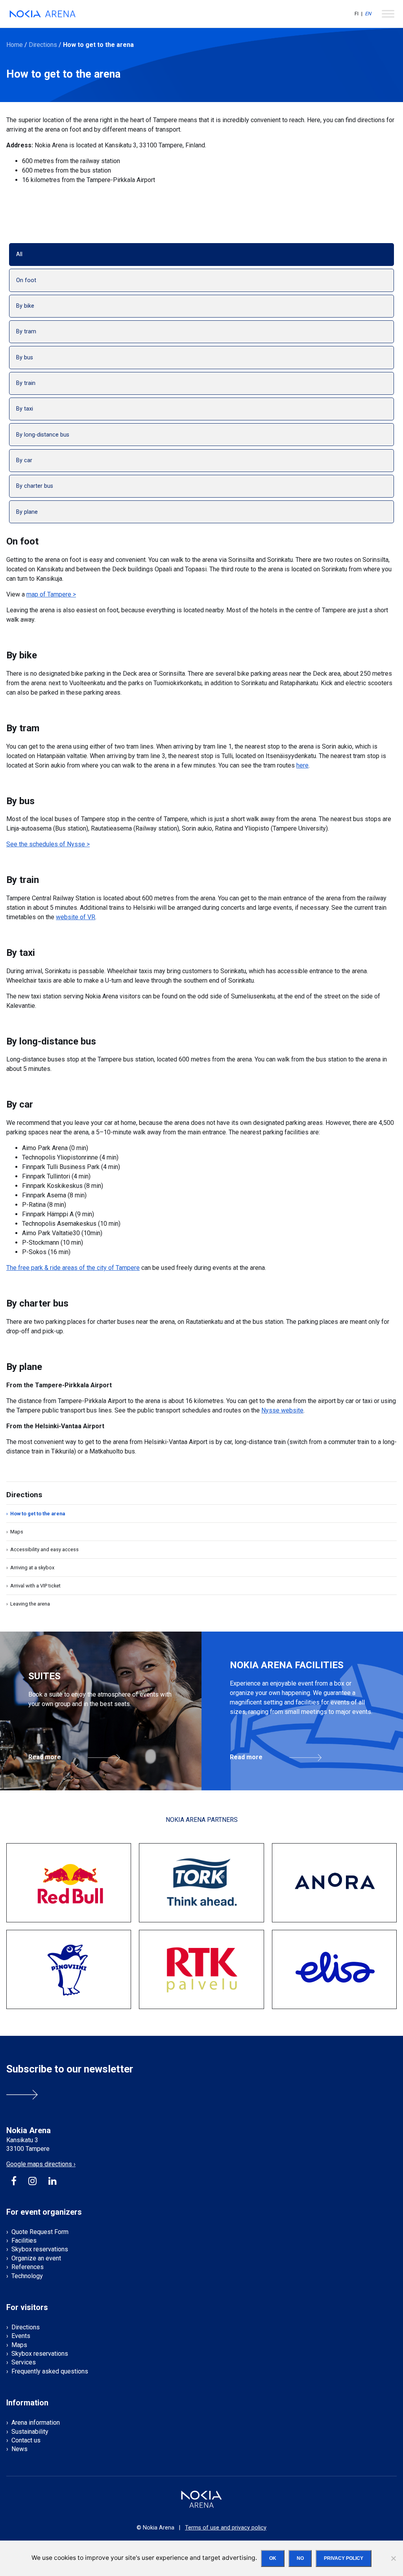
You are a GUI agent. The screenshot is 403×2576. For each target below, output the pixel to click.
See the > (48, 844)
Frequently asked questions (50, 2371)
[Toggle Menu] (388, 14)
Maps (19, 2345)
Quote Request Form (40, 2232)
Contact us (26, 2440)
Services (24, 2362)
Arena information (36, 2423)
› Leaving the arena (28, 1604)
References (28, 2267)
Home (15, 45)
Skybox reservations (40, 2249)
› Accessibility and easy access (43, 1549)
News (19, 2449)
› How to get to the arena (36, 1514)
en (368, 14)
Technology (27, 2276)
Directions (43, 45)
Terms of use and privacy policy (226, 2528)
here (302, 765)
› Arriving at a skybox (30, 1568)
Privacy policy (344, 2558)
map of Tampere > (51, 594)
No (300, 2558)
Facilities (24, 2241)
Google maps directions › (41, 2164)
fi (357, 14)
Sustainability (30, 2432)
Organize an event (36, 2258)
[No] (393, 2558)
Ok (273, 2558)
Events (21, 2336)
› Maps (15, 1532)
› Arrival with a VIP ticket (33, 1586)
